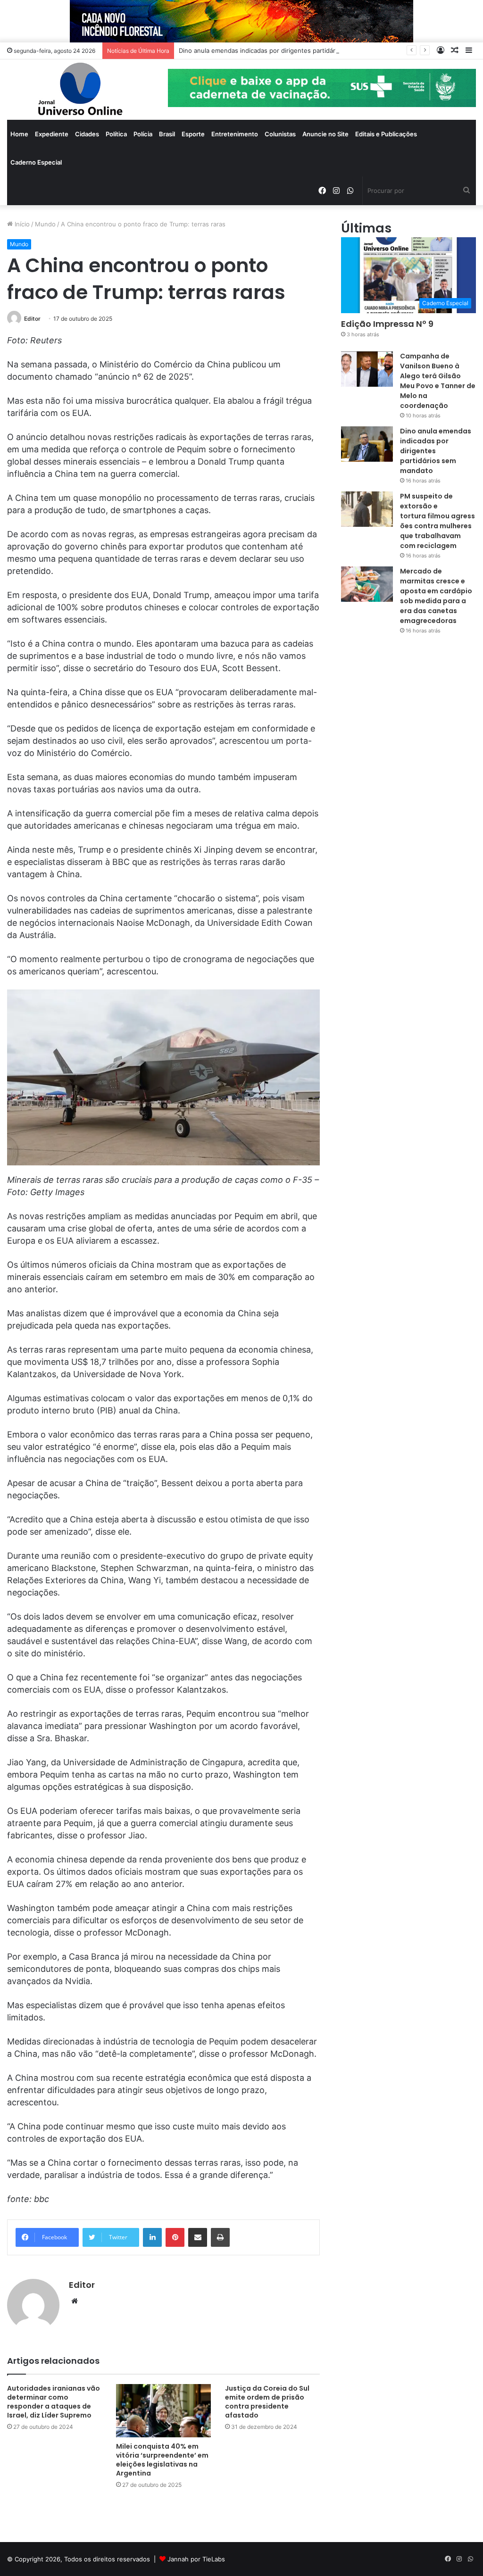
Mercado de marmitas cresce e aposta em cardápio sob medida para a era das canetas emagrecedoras (436, 596)
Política (116, 134)
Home (19, 134)
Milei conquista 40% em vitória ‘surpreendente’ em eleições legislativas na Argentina (162, 2460)
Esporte (193, 134)
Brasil (167, 134)
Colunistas (280, 134)
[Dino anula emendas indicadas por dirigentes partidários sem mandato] (367, 444)
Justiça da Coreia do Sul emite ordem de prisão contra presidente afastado (267, 2402)
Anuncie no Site (325, 134)
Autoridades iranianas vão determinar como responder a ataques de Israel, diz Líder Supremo (54, 2402)
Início (21, 224)
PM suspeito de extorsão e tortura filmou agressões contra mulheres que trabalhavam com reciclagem (437, 521)
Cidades (87, 134)
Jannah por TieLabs (196, 2559)
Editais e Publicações (386, 134)
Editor (32, 319)
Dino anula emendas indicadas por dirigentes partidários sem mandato (282, 50)
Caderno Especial (36, 162)
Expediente (52, 134)
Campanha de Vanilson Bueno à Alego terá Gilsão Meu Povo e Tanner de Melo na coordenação (438, 381)
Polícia (143, 134)
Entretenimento (235, 134)
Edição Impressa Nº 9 (387, 324)
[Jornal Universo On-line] (80, 90)
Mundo (45, 224)
